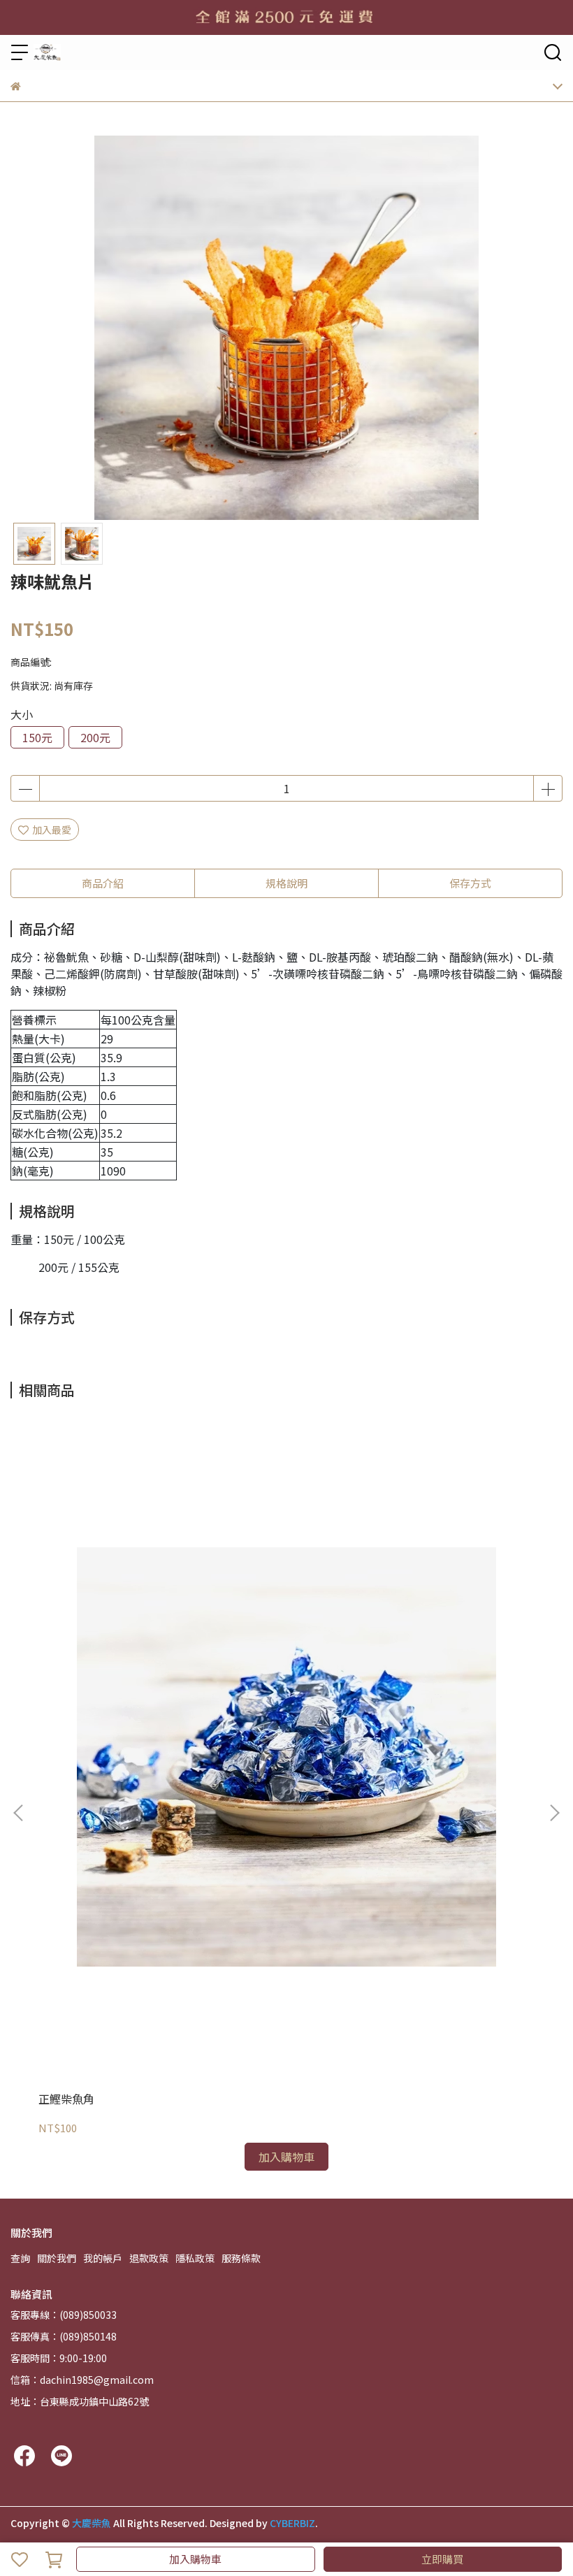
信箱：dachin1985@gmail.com (82, 2380)
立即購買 (442, 2559)
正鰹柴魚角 (66, 2099)
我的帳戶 (103, 2258)
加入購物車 (195, 2559)
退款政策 (149, 2258)
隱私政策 (195, 2258)
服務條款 (241, 2258)
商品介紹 (103, 883)
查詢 (20, 2258)
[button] (554, 1813)
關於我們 (57, 2258)
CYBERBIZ (292, 2523)
